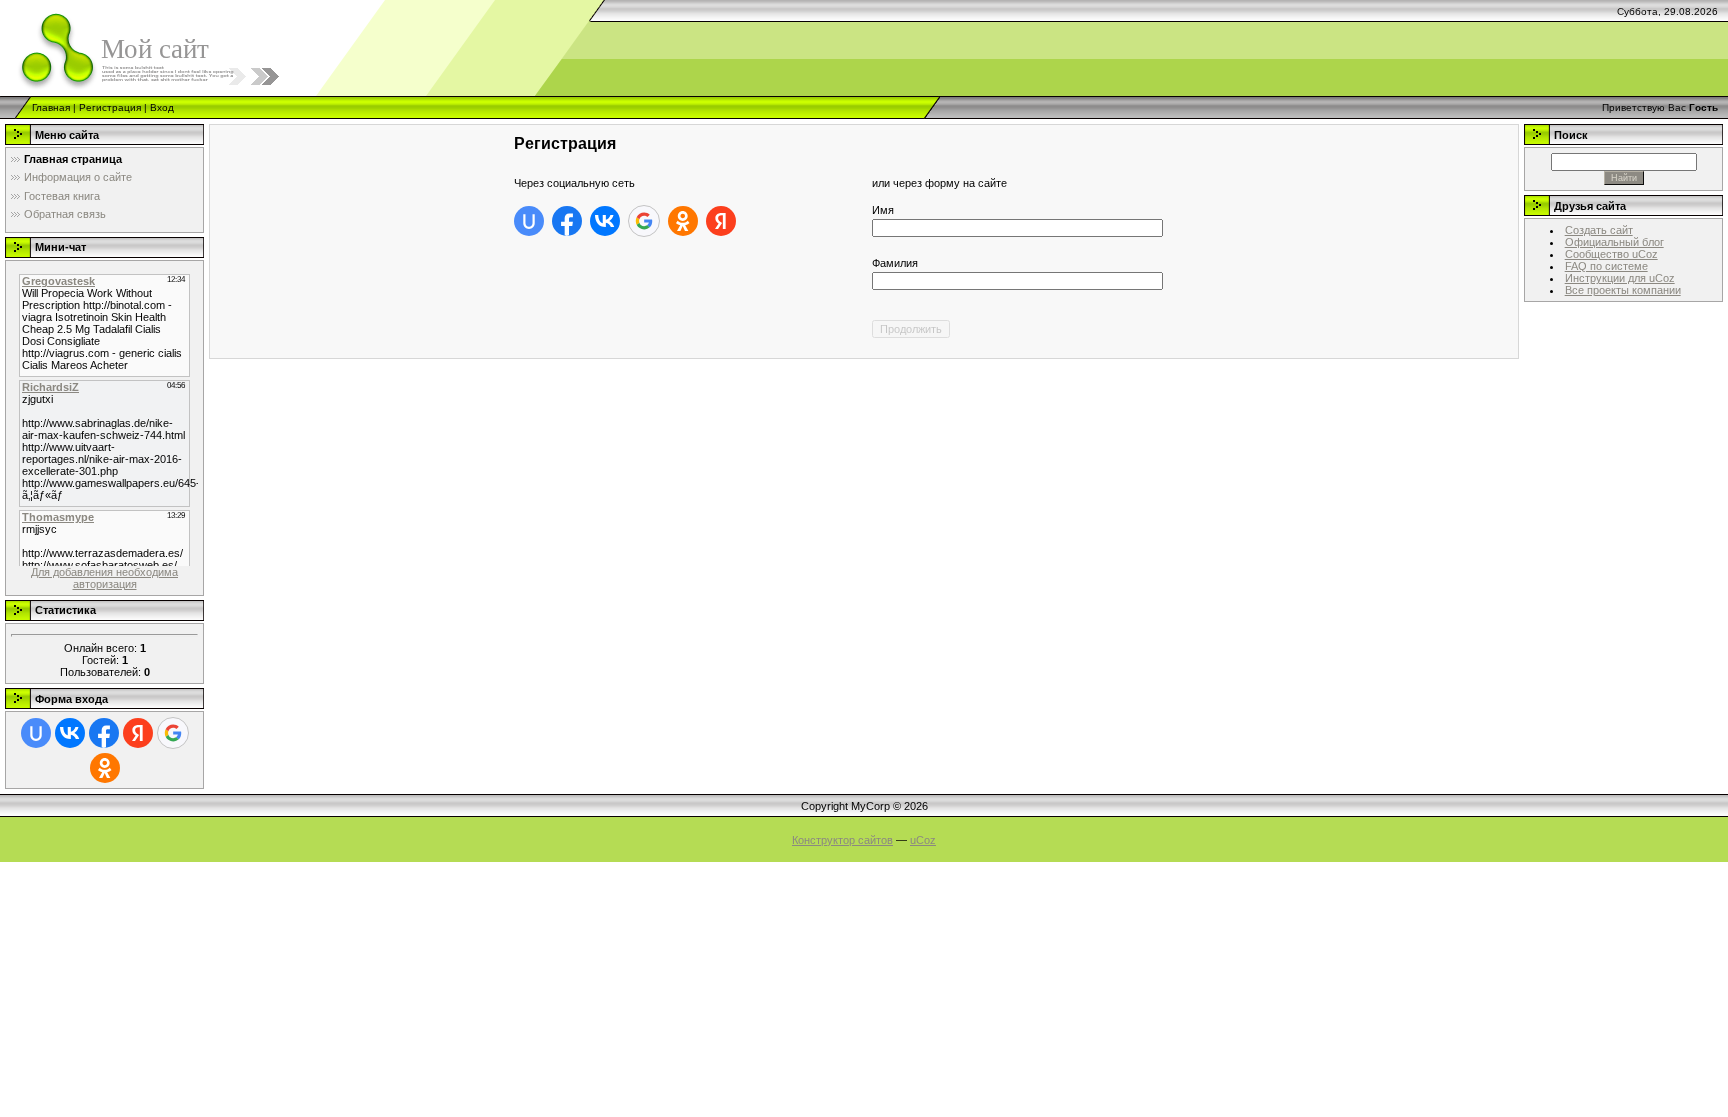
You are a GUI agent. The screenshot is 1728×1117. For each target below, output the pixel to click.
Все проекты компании (1623, 290)
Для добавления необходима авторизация (104, 578)
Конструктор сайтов (842, 840)
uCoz (923, 840)
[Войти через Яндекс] (138, 733)
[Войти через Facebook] (104, 733)
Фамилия (895, 263)
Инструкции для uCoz (1620, 278)
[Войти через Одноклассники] (105, 768)
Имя (883, 210)
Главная (51, 107)
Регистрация (110, 107)
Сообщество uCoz (1611, 254)
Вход (162, 107)
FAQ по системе (1606, 266)
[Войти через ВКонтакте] (70, 733)
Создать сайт (1599, 230)
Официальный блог (1614, 242)
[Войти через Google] (173, 733)
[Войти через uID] (36, 733)
